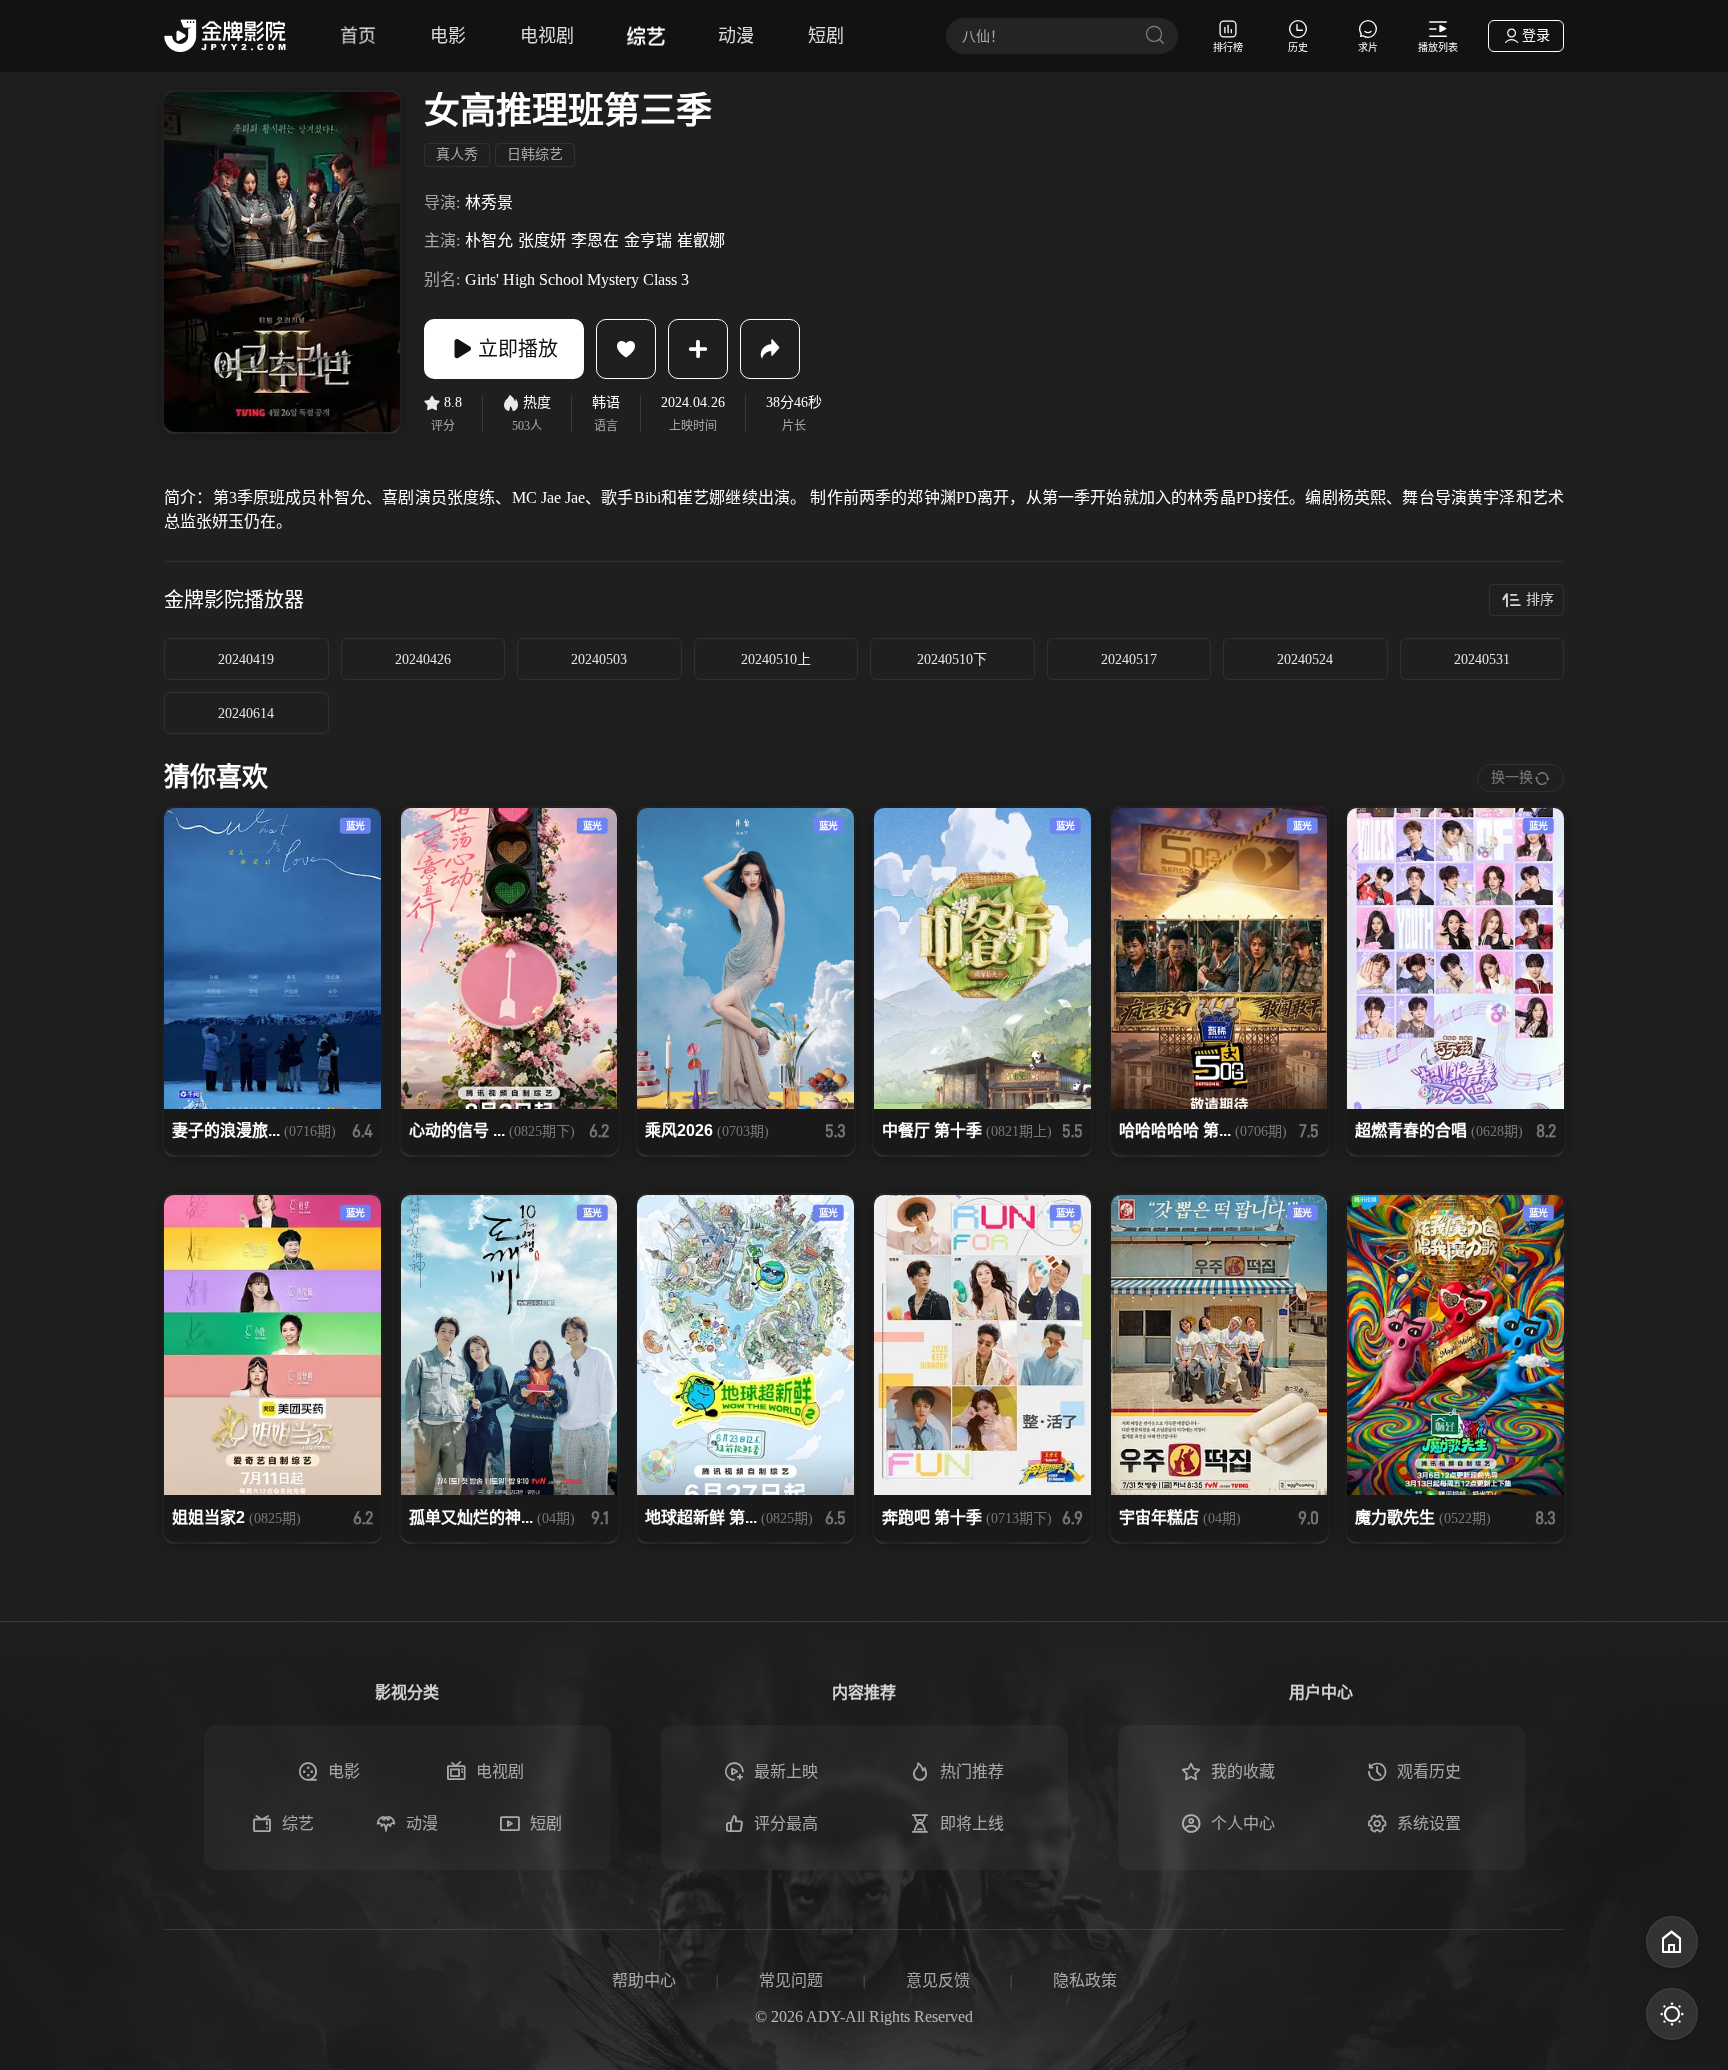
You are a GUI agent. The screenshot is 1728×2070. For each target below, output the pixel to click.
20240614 (246, 713)
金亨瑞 (648, 240)
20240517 (1129, 659)
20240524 (1305, 659)
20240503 (599, 659)
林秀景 (489, 202)
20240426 (423, 659)
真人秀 (457, 154)
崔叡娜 (701, 240)
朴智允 (489, 240)
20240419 (246, 659)
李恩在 (595, 240)
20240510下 (952, 659)
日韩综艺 (535, 154)
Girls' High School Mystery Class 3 (577, 279)
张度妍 (542, 240)
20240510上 (776, 659)
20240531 (1482, 659)
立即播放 (518, 349)
